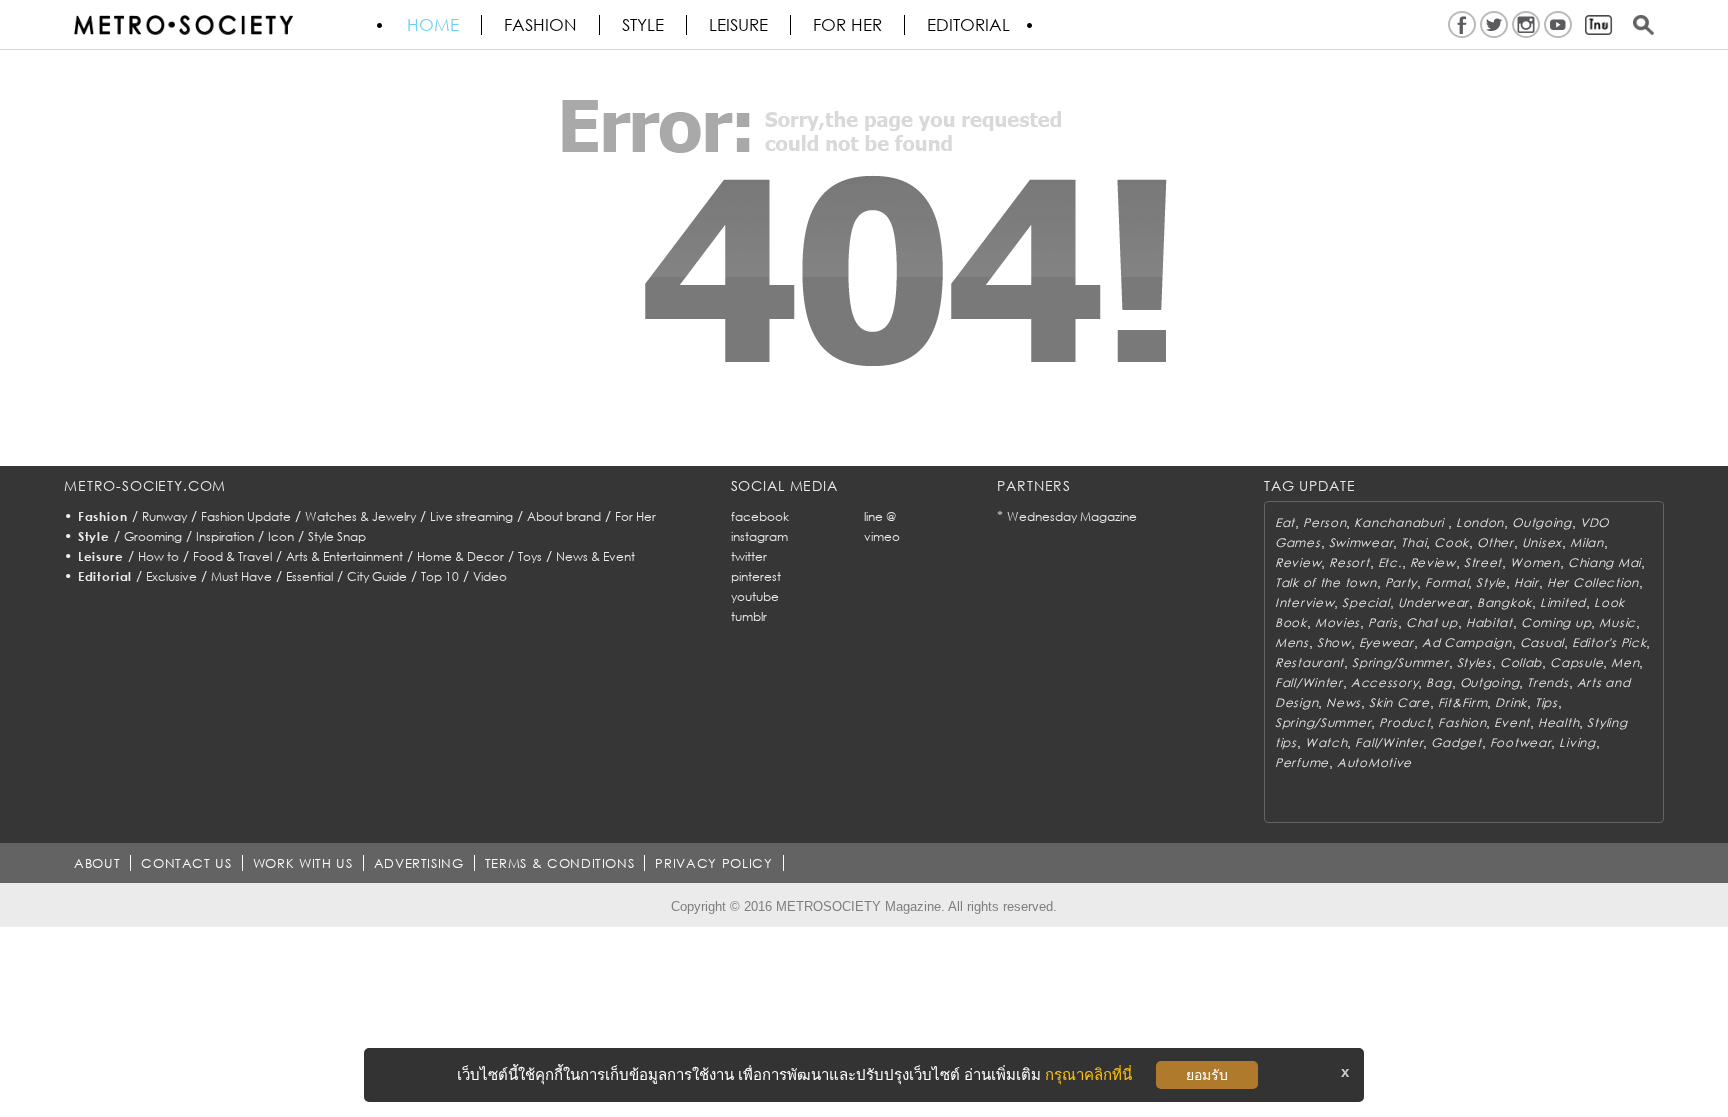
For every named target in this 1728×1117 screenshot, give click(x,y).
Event (1512, 722)
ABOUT (97, 863)
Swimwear (1361, 542)
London (1480, 522)
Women (1535, 562)
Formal (1446, 582)
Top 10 (440, 576)
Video (490, 576)
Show (1334, 642)
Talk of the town (1326, 582)
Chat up (1432, 622)
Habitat (1489, 622)
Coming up (1556, 622)
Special (1365, 602)
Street (1483, 562)
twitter (749, 556)
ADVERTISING (419, 863)
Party (1401, 582)
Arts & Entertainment (344, 556)
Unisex (1542, 542)
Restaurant (1309, 662)
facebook (760, 516)
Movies (1337, 622)
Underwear (1433, 602)
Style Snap (337, 536)
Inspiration (225, 536)
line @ (880, 516)
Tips (1546, 702)
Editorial (968, 25)
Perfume (1302, 762)
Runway (164, 516)
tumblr (749, 616)
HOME (433, 25)
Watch (1326, 742)
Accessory (1384, 682)
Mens (1292, 642)
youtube (755, 596)
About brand (564, 516)
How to (158, 556)
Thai (1413, 542)
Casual (1542, 642)
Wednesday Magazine (1072, 516)
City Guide (377, 576)
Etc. (1390, 562)
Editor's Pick (1609, 642)
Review (1298, 562)
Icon (281, 536)
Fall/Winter (1309, 682)
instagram (759, 536)
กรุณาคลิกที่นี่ (1088, 1074)
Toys (530, 556)
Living (1577, 742)
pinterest (756, 576)
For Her (635, 516)
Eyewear (1386, 642)
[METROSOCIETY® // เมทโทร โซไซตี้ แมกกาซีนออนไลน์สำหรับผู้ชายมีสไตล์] (183, 25)
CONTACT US (186, 863)
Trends (1547, 682)
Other (1495, 542)
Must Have (241, 576)
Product (1404, 722)
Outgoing (1542, 522)
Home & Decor (460, 556)
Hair (1526, 582)
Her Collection (1593, 582)
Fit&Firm (1463, 702)
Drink (1511, 702)
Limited (1563, 602)
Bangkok (1504, 602)
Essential (309, 576)
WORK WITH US (303, 863)
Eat (1285, 522)
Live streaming (471, 516)
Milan (1587, 542)
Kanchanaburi (1400, 522)
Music (1617, 622)
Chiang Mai (1604, 562)
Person (1324, 522)
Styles (1474, 662)
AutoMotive (1374, 762)
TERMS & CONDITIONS (560, 863)
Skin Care (1399, 702)
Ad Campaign (1467, 642)
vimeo (882, 536)
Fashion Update (246, 516)
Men (1625, 662)
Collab (1521, 662)
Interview (1304, 602)
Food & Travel (232, 556)
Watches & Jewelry (360, 516)
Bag (1438, 682)
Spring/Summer (1400, 662)
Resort (1349, 562)
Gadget (1456, 742)
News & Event (595, 556)
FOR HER (847, 25)
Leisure (738, 25)
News (1343, 702)
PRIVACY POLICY (713, 863)
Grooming (153, 536)
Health (1558, 722)
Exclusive (171, 576)
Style (643, 25)
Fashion (540, 25)
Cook (1451, 542)
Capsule (1576, 662)
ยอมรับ (1207, 1075)
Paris (1383, 622)
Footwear (1521, 742)
